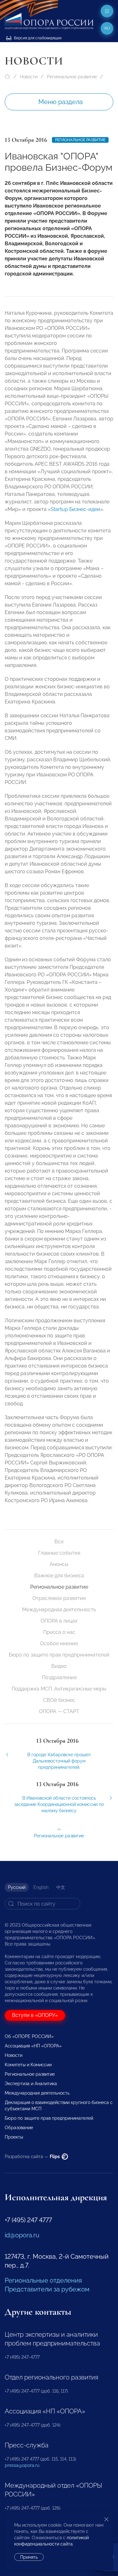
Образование (19, 2128)
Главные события (59, 1553)
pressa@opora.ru (22, 2465)
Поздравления (59, 1677)
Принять (29, 2557)
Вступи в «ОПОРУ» (35, 2015)
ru (107, 28)
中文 (61, 1887)
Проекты (14, 2137)
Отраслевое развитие (59, 1598)
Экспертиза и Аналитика (31, 2084)
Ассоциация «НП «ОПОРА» (33, 2046)
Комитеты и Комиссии (28, 2065)
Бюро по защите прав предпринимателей (59, 1655)
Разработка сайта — (33, 2157)
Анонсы (59, 1564)
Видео (59, 1666)
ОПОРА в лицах (59, 1621)
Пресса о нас (59, 1632)
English (41, 1887)
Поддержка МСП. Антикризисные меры (59, 1689)
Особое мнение (59, 1643)
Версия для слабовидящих (37, 38)
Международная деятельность (59, 1610)
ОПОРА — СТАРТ (59, 1711)
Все (59, 1542)
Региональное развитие (72, 77)
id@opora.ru (22, 2235)
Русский (17, 1887)
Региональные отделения (43, 2280)
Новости (29, 77)
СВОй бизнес (59, 1700)
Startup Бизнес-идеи (76, 509)
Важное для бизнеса (59, 1576)
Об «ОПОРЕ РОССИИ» (29, 2036)
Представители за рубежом (47, 2289)
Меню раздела (61, 102)
